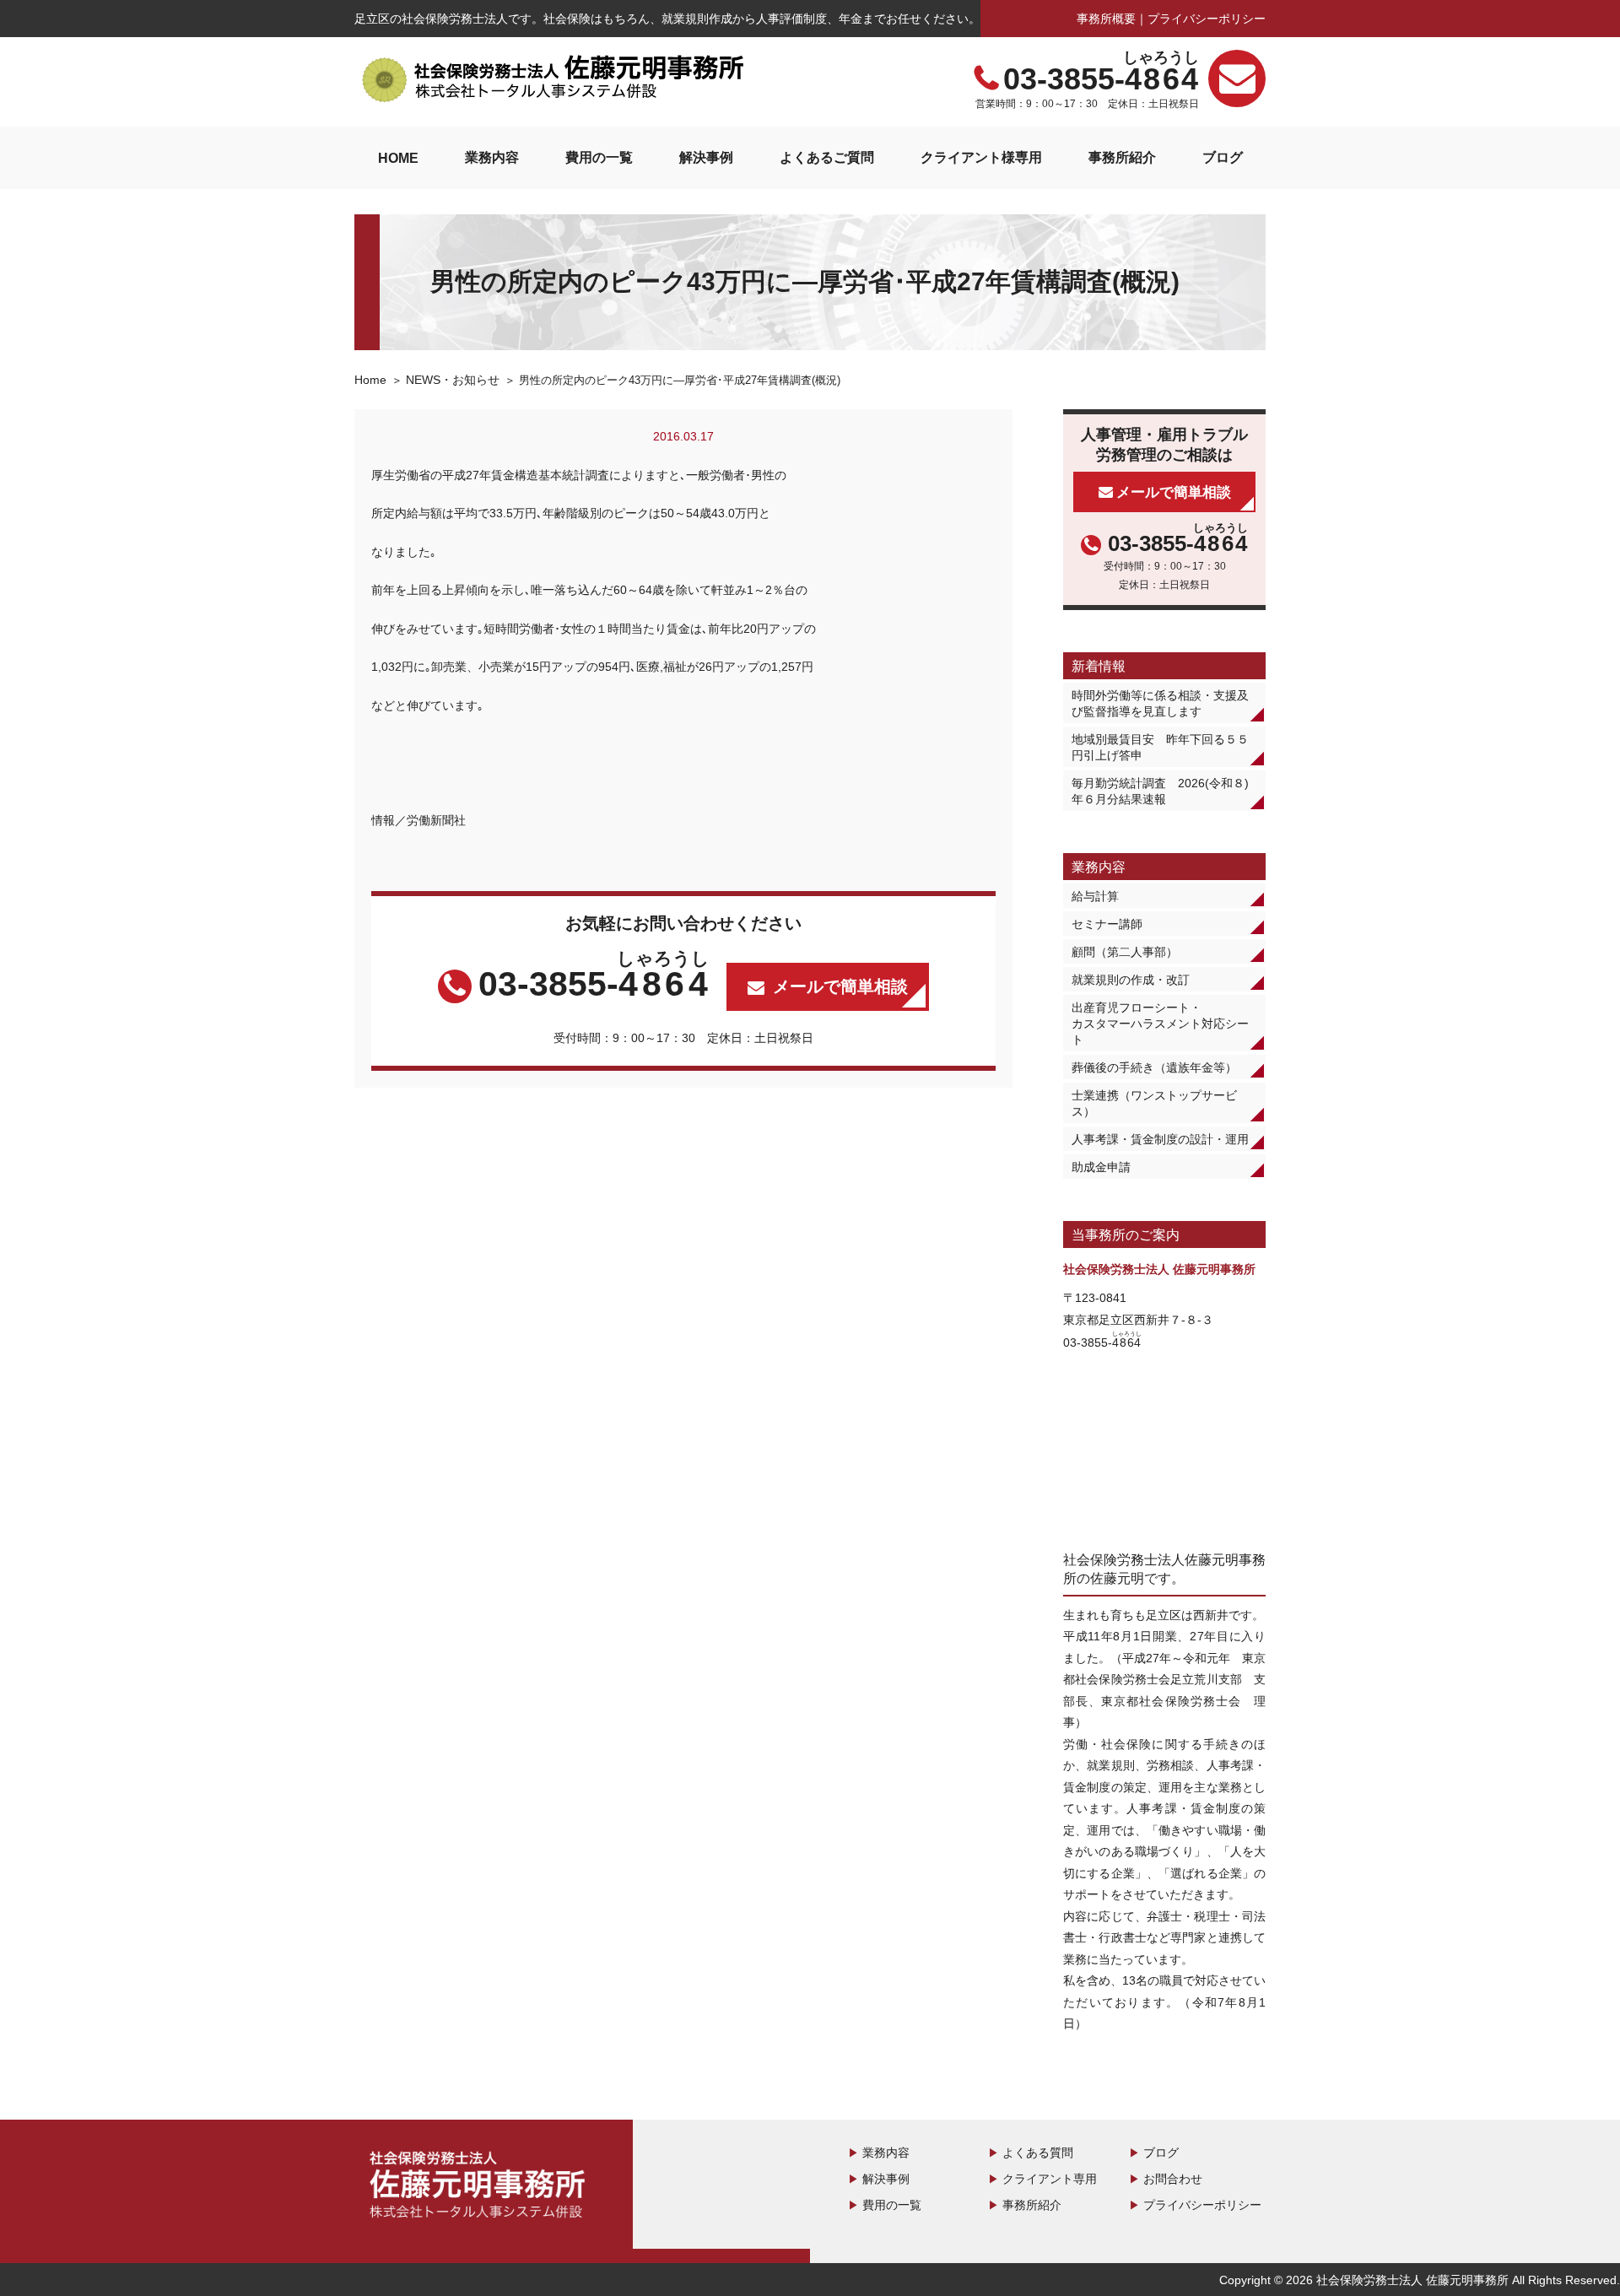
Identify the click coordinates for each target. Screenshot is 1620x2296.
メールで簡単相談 (840, 986)
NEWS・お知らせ (453, 380)
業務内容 (492, 157)
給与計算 (1095, 896)
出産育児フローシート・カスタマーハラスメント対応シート (1160, 1024)
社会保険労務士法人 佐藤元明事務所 (481, 2187)
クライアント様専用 (981, 157)
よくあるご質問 (827, 157)
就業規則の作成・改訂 (1131, 980)
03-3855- (1102, 79)
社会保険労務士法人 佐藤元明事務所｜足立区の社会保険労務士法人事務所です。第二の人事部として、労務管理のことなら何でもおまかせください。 (553, 79)
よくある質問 (1038, 2153)
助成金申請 (1101, 1167)
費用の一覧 (599, 157)
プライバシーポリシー (1207, 19)
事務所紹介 (1122, 157)
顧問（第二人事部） (1125, 952)
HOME (398, 158)
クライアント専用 (1050, 2179)
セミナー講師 (1107, 924)
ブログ (1223, 157)
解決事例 (706, 157)
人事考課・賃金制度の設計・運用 (1160, 1139)
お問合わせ (1173, 2179)
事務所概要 (1106, 19)
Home (370, 380)
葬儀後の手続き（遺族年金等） (1154, 1067)
